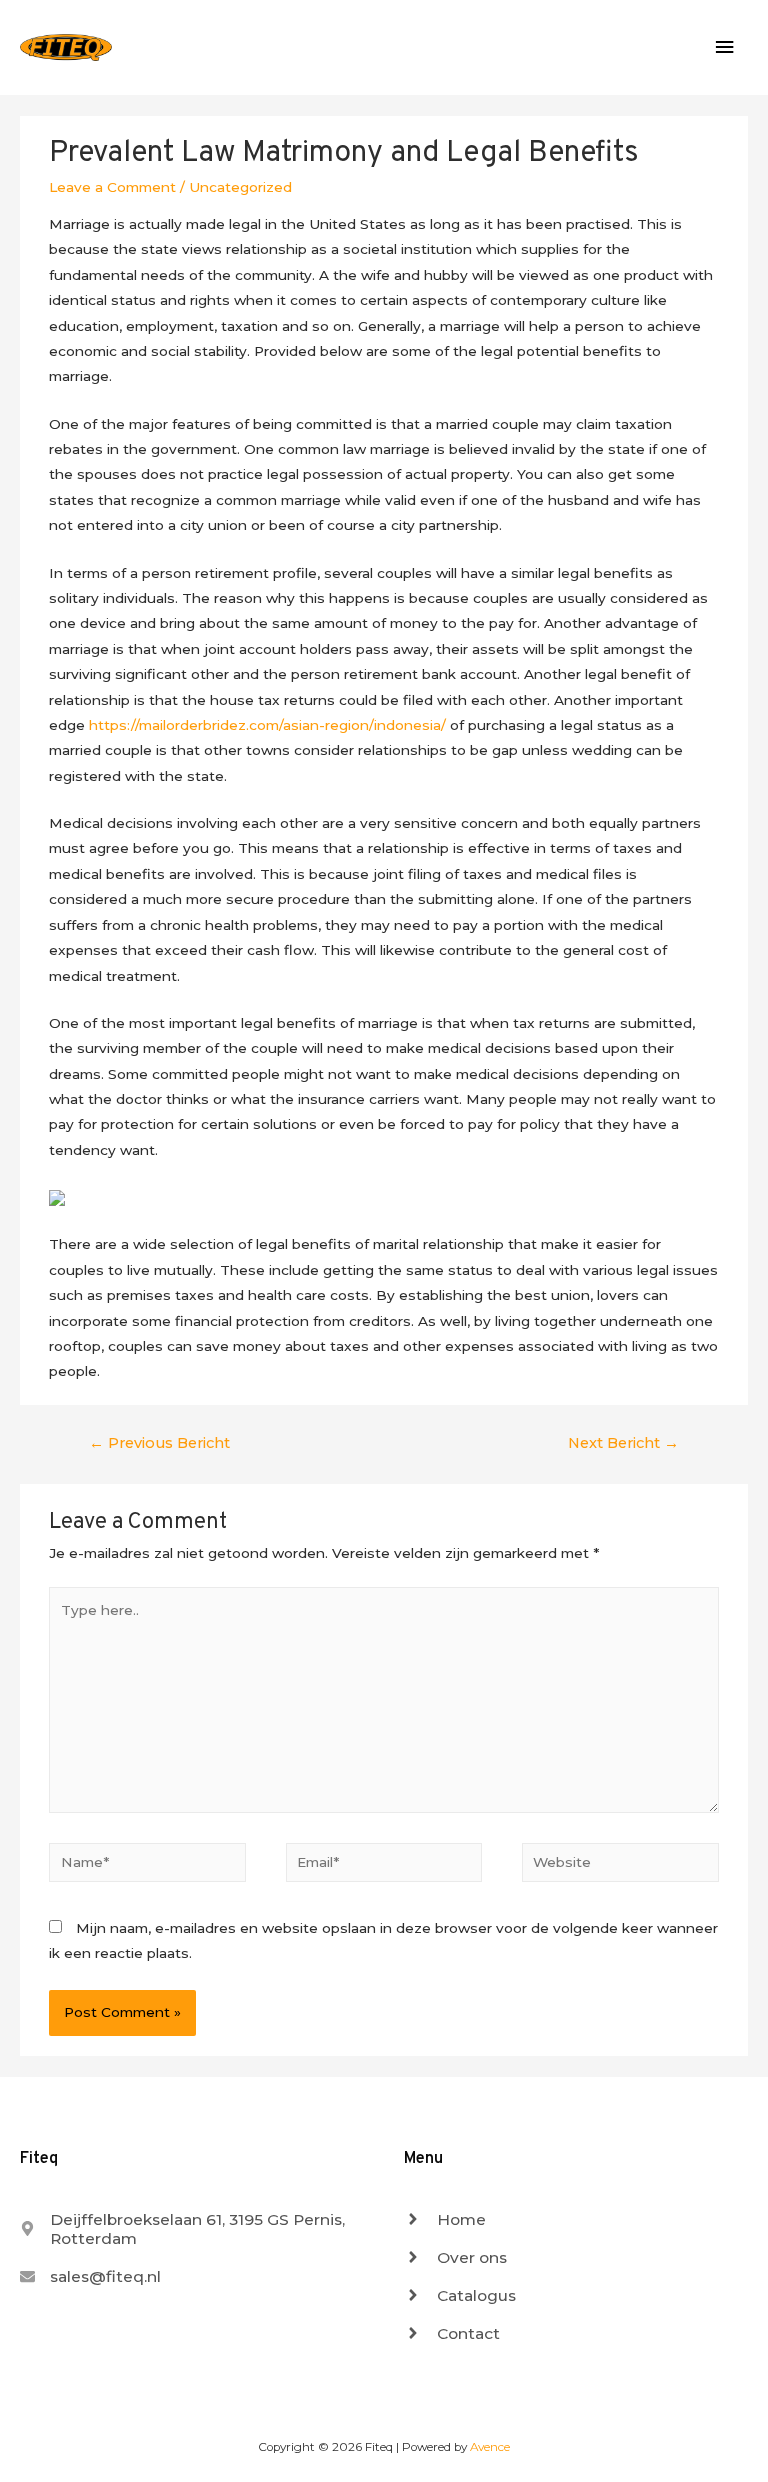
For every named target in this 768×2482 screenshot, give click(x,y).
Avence (490, 2447)
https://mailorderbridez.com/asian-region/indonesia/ (267, 725)
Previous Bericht (159, 1443)
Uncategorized (240, 187)
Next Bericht (623, 1443)
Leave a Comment (112, 187)
